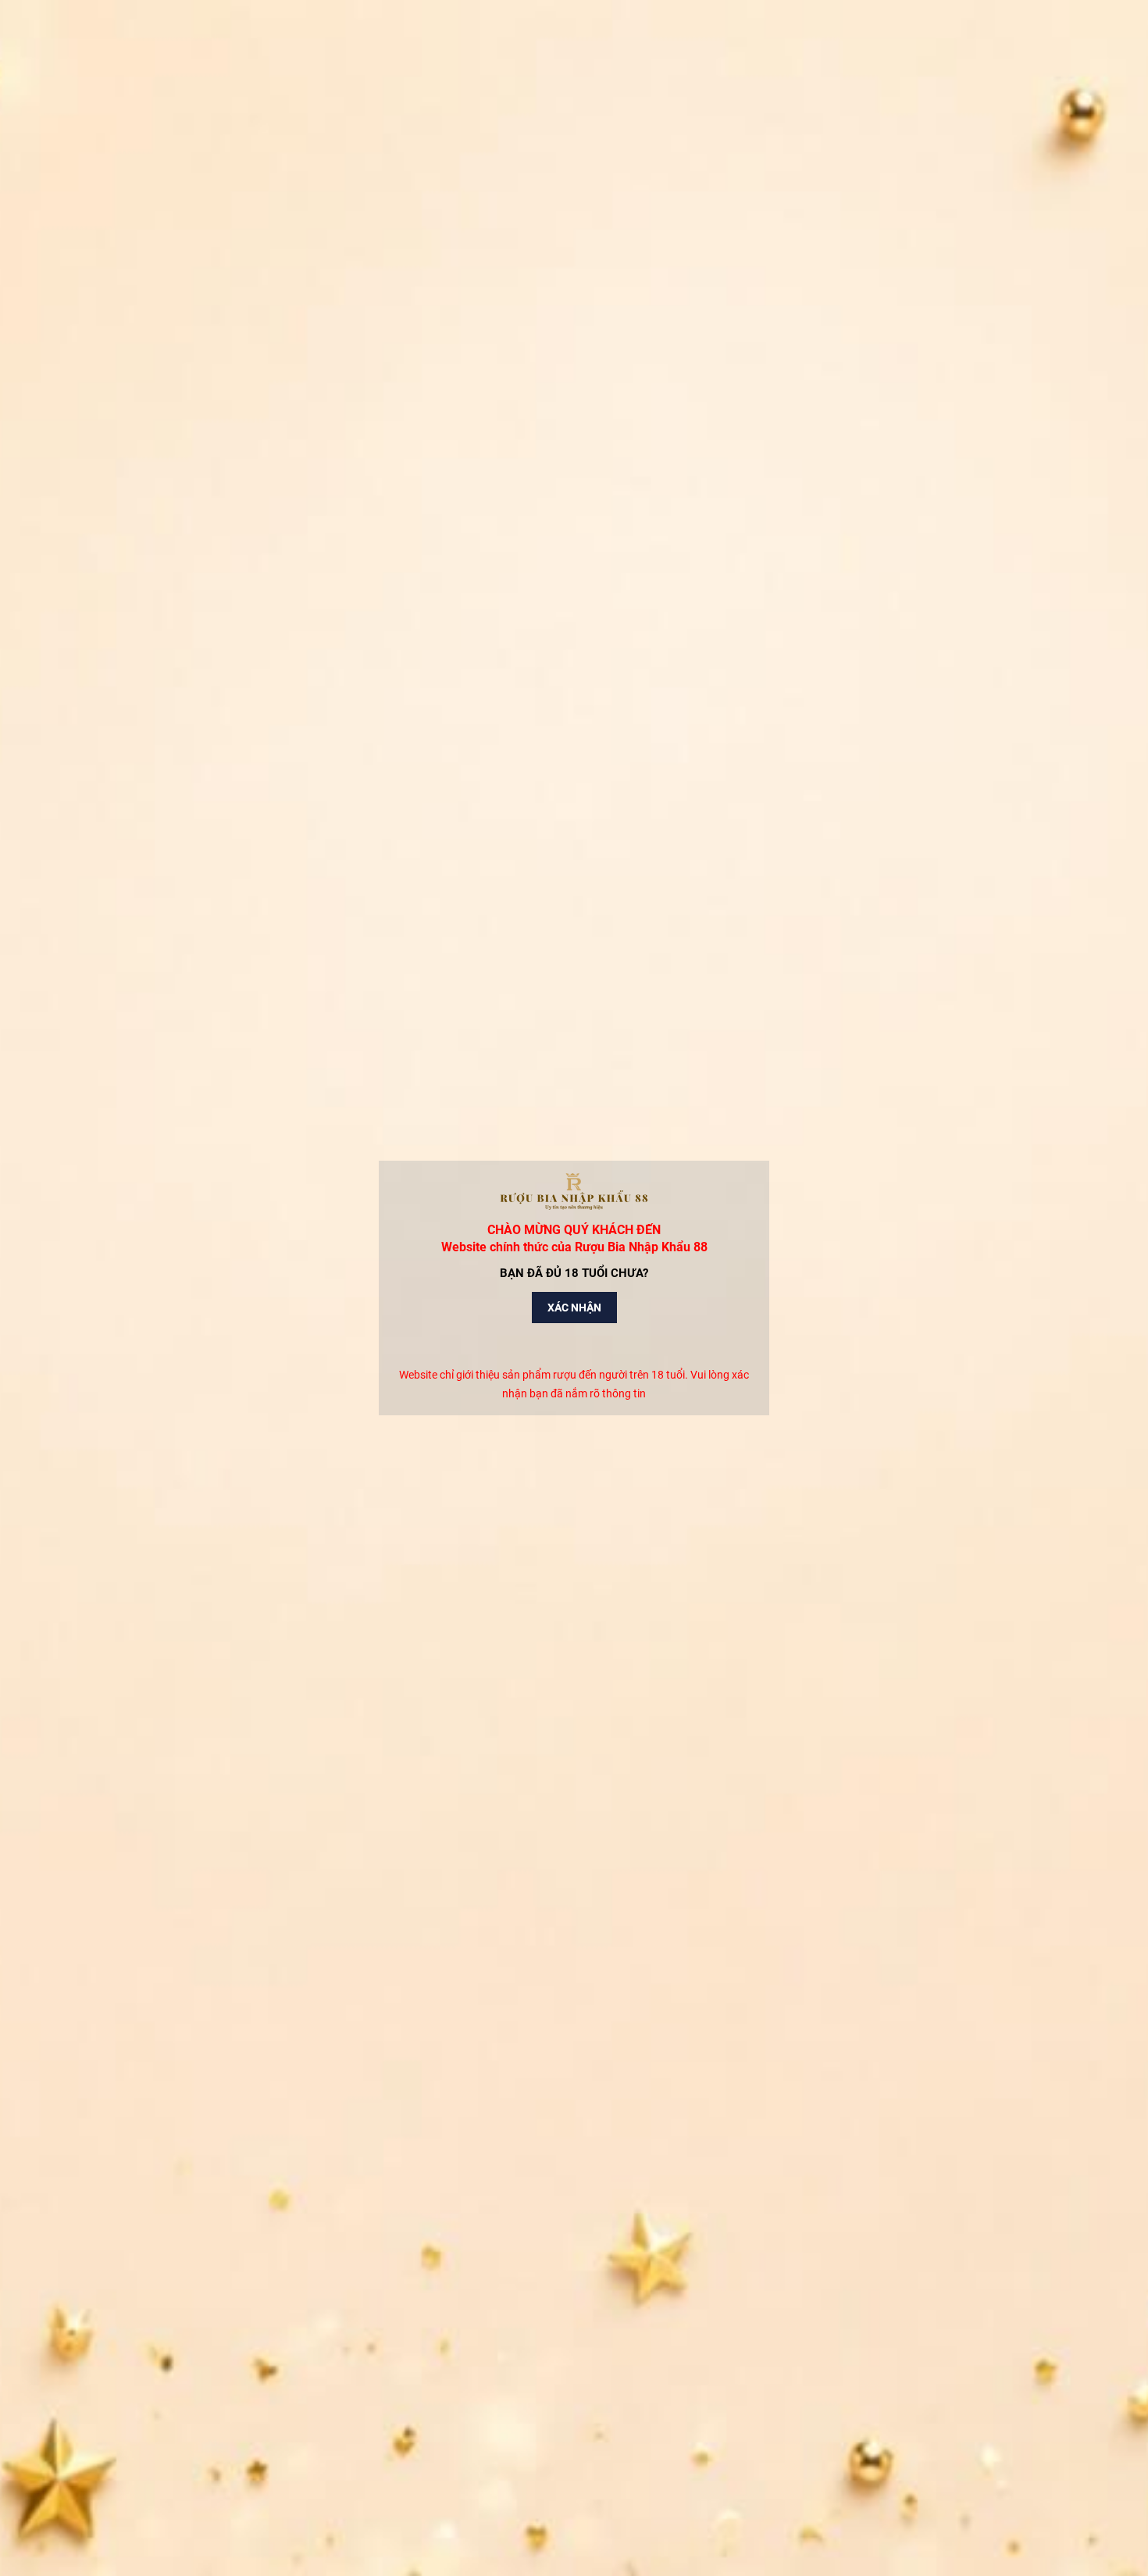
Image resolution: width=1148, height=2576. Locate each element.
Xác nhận (574, 1308)
